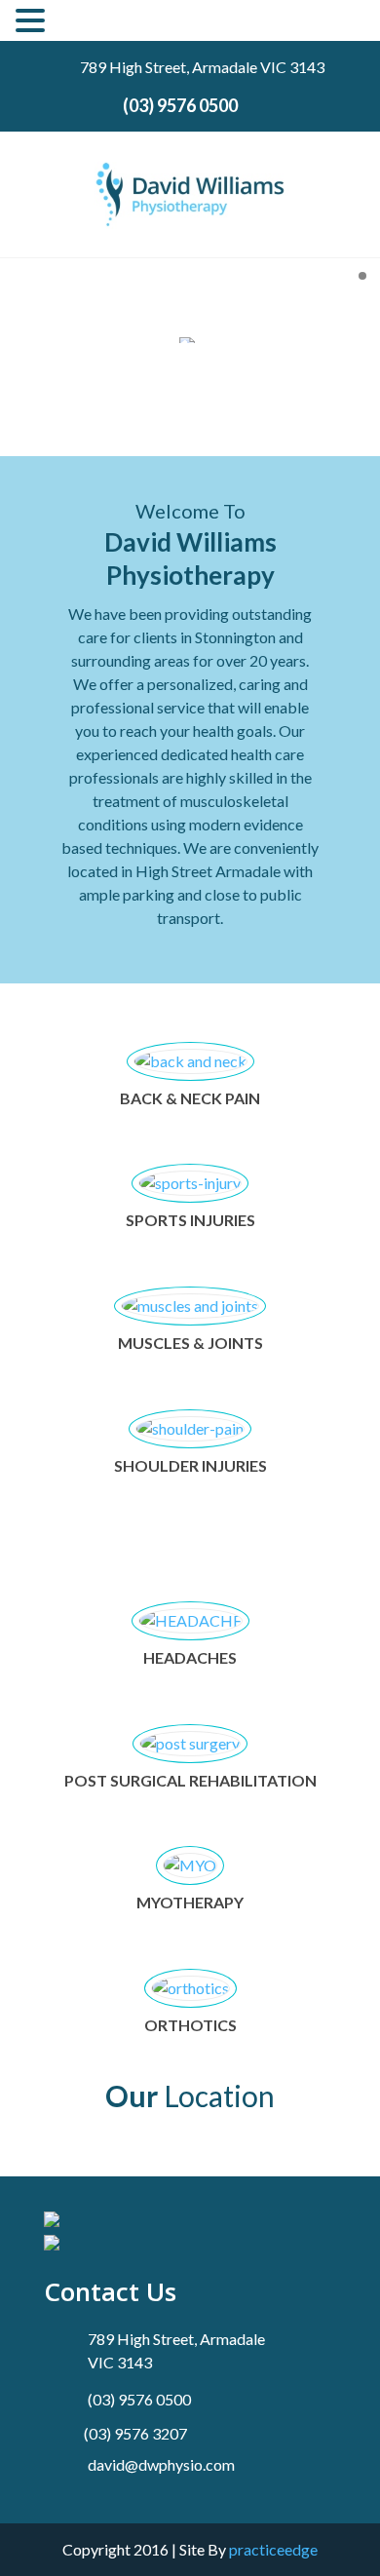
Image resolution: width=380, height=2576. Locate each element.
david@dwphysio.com (161, 2464)
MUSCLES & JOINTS (190, 1343)
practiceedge (273, 2549)
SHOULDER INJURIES (190, 1465)
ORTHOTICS (190, 2025)
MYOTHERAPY (190, 1902)
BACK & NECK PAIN (190, 1098)
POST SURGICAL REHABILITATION (190, 1780)
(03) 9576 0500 (180, 105)
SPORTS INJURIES (190, 1220)
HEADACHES (190, 1657)
